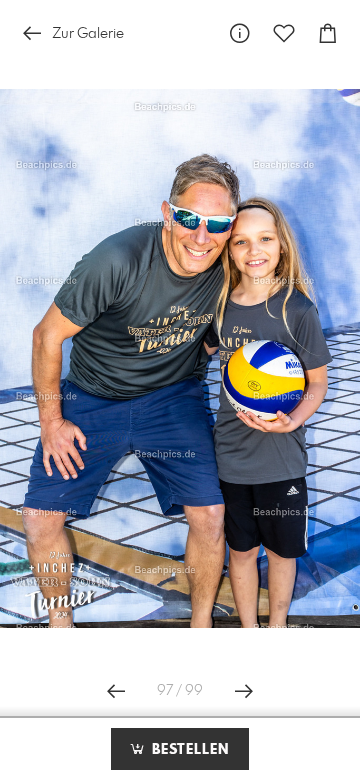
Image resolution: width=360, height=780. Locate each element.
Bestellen (188, 750)
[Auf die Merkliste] (284, 33)
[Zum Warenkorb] (328, 33)
